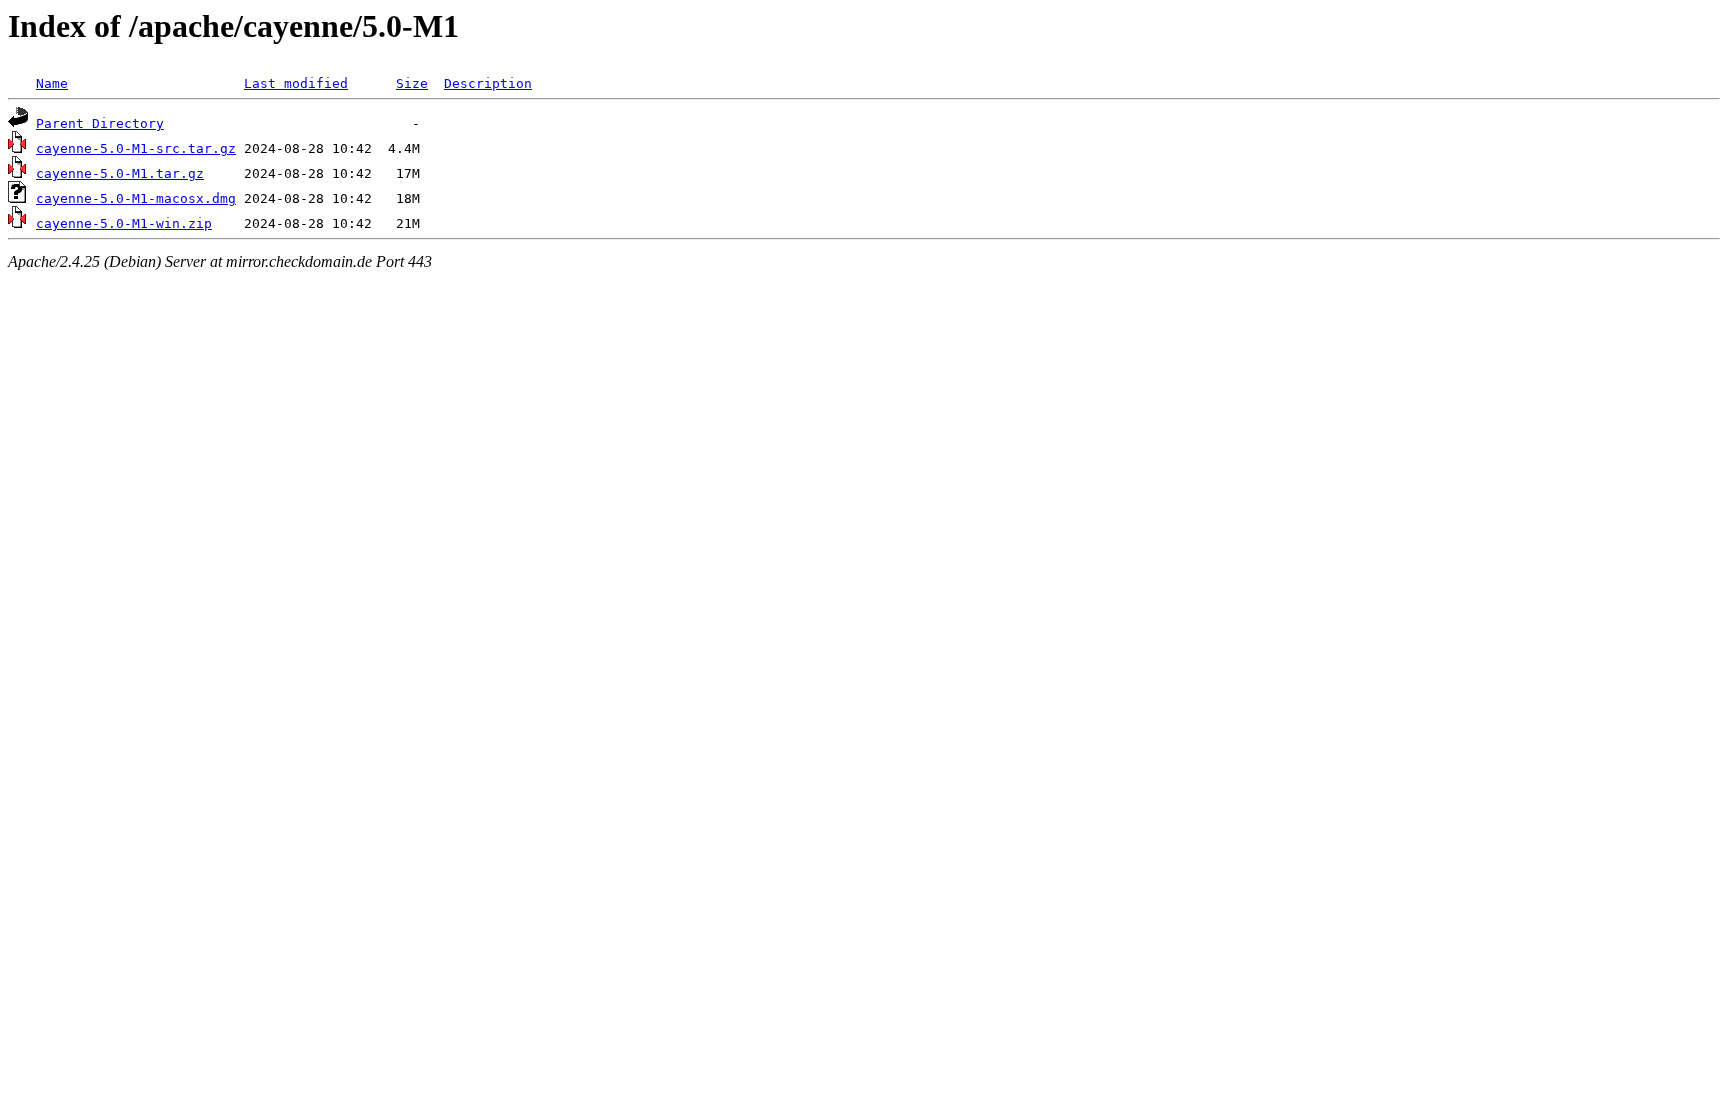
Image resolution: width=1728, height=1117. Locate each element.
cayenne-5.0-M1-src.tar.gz (136, 148)
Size (412, 83)
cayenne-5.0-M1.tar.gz (120, 173)
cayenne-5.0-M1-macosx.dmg (136, 198)
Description (488, 83)
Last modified (296, 83)
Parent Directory (100, 123)
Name (52, 83)
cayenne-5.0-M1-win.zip (124, 223)
